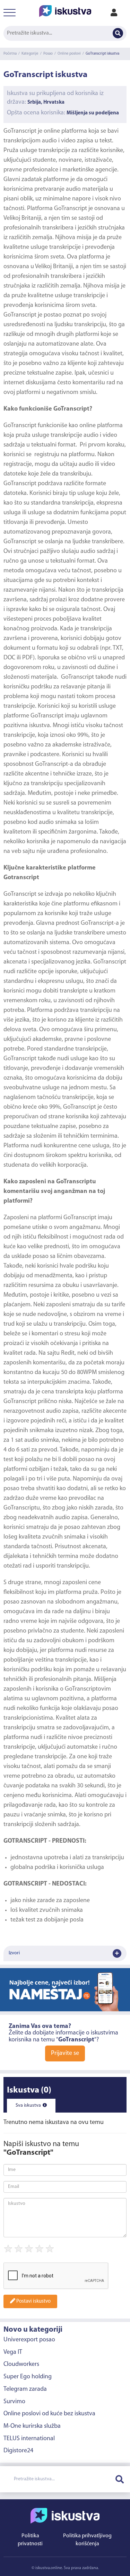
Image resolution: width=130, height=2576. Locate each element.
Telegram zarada (25, 2389)
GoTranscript (20, 315)
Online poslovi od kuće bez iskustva (49, 2414)
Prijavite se (65, 2053)
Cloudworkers (21, 2365)
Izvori (14, 1953)
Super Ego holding (28, 2377)
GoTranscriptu (22, 1508)
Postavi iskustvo (33, 2301)
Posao (48, 54)
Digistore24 (18, 2451)
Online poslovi (69, 54)
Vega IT (13, 2352)
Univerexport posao (29, 2340)
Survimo (14, 2402)
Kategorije (30, 54)
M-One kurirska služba (32, 2426)
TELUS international (29, 2439)
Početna (10, 54)
